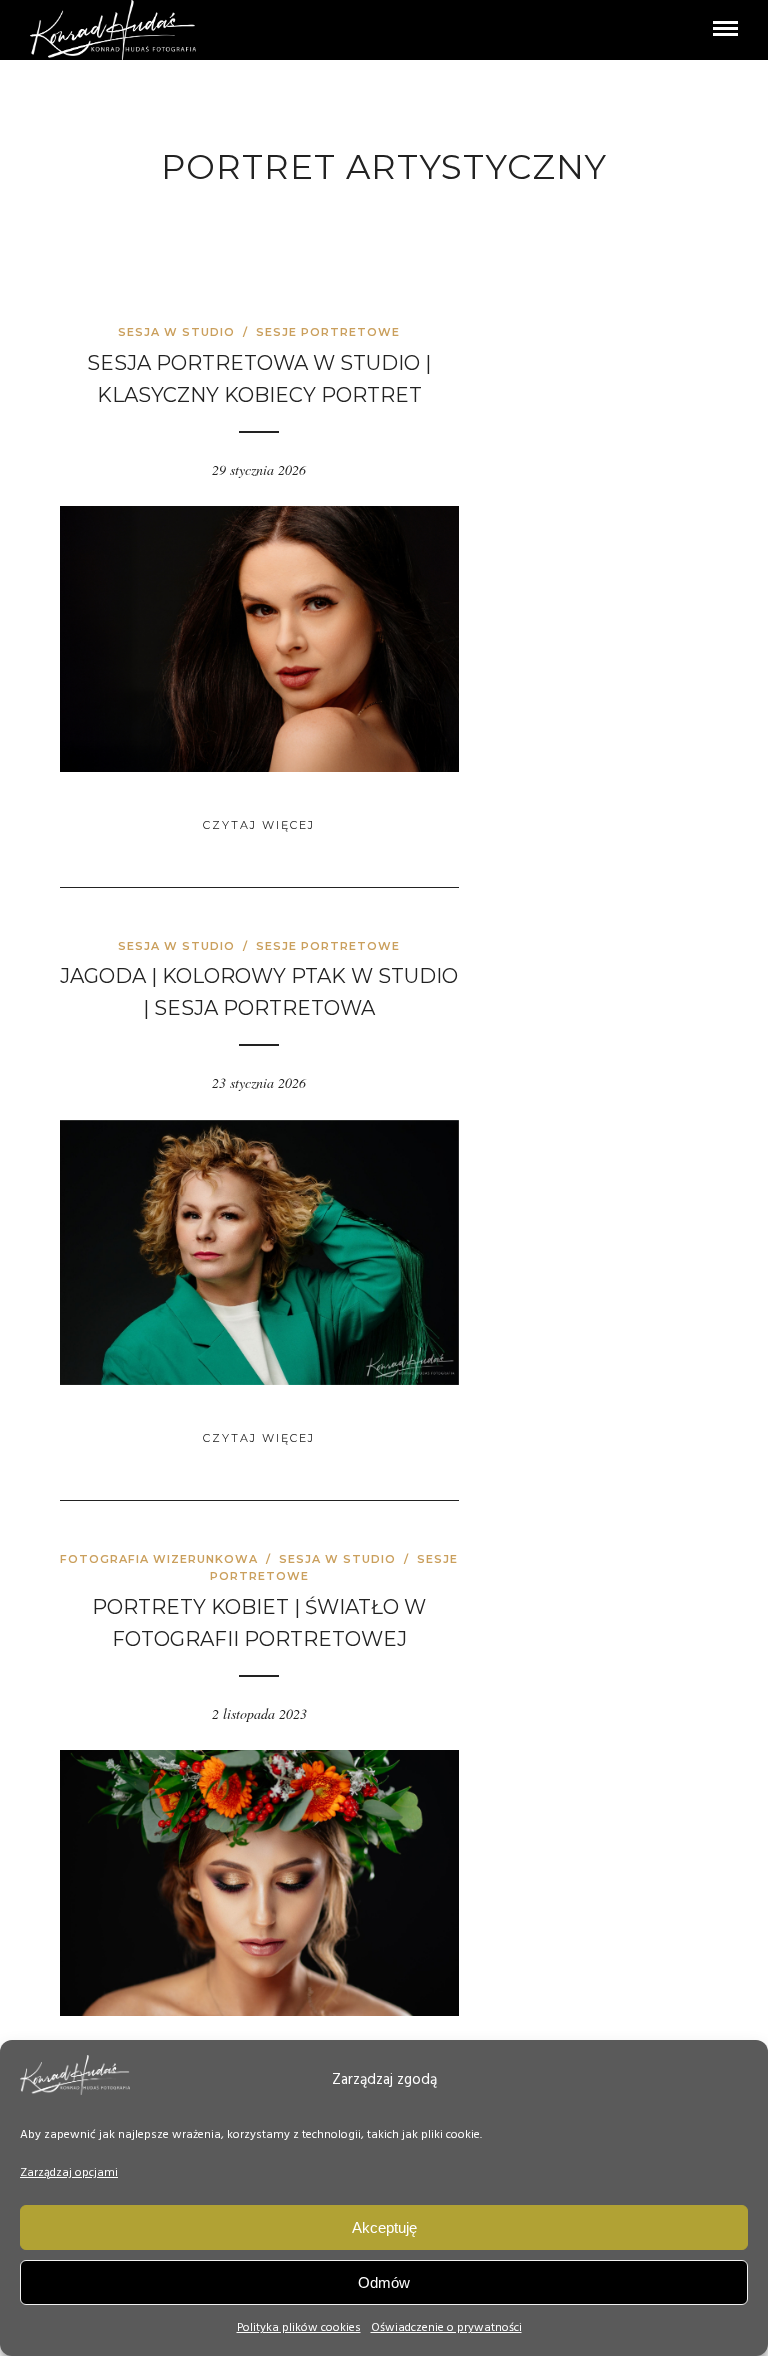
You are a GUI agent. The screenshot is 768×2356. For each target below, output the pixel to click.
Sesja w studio (176, 332)
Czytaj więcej (259, 825)
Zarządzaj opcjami (69, 2173)
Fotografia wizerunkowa (159, 1559)
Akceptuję (384, 2227)
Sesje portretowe (328, 332)
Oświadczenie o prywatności (446, 2328)
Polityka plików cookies (299, 2328)
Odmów (384, 2282)
